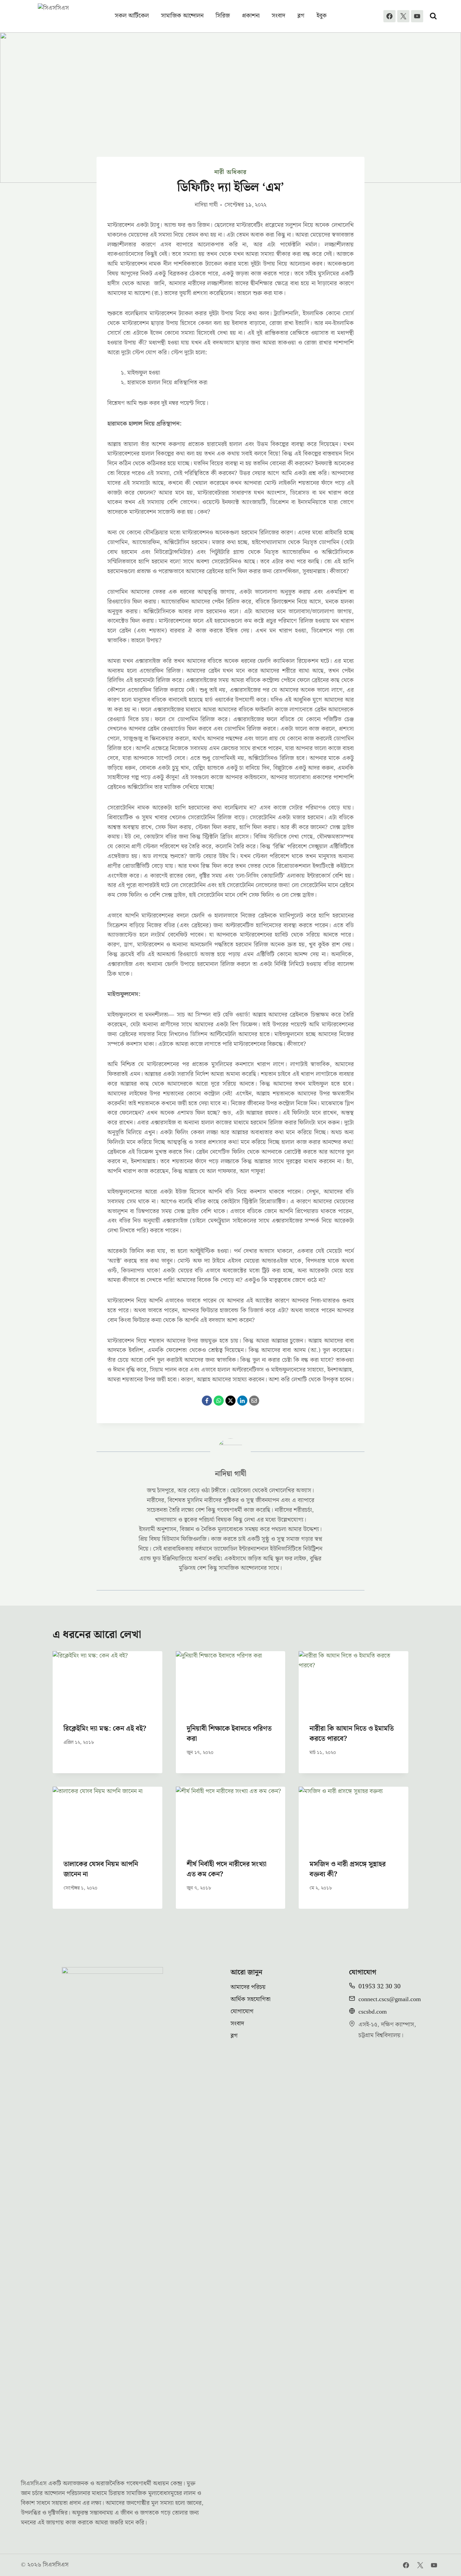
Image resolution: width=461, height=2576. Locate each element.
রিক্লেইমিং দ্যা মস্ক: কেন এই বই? (105, 1729)
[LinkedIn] (242, 1401)
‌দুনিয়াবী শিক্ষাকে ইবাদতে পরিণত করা (229, 1734)
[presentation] (107, 1682)
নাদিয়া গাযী (206, 205)
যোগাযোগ (242, 2011)
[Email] (254, 1401)
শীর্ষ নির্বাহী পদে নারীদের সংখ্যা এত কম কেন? (227, 1869)
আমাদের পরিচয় (248, 1987)
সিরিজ (223, 16)
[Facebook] (389, 16)
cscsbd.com (373, 2012)
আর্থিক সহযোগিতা (250, 1999)
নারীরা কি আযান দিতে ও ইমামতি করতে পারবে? (352, 1734)
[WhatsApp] (219, 1401)
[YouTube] (417, 16)
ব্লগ (301, 16)
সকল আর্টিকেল (132, 16)
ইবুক (322, 16)
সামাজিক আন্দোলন (182, 16)
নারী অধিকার (230, 172)
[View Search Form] (433, 16)
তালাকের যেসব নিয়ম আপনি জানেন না (101, 1869)
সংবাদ (278, 16)
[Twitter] (420, 2565)
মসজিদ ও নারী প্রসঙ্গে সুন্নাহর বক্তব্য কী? (348, 1869)
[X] (403, 16)
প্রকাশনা (251, 16)
